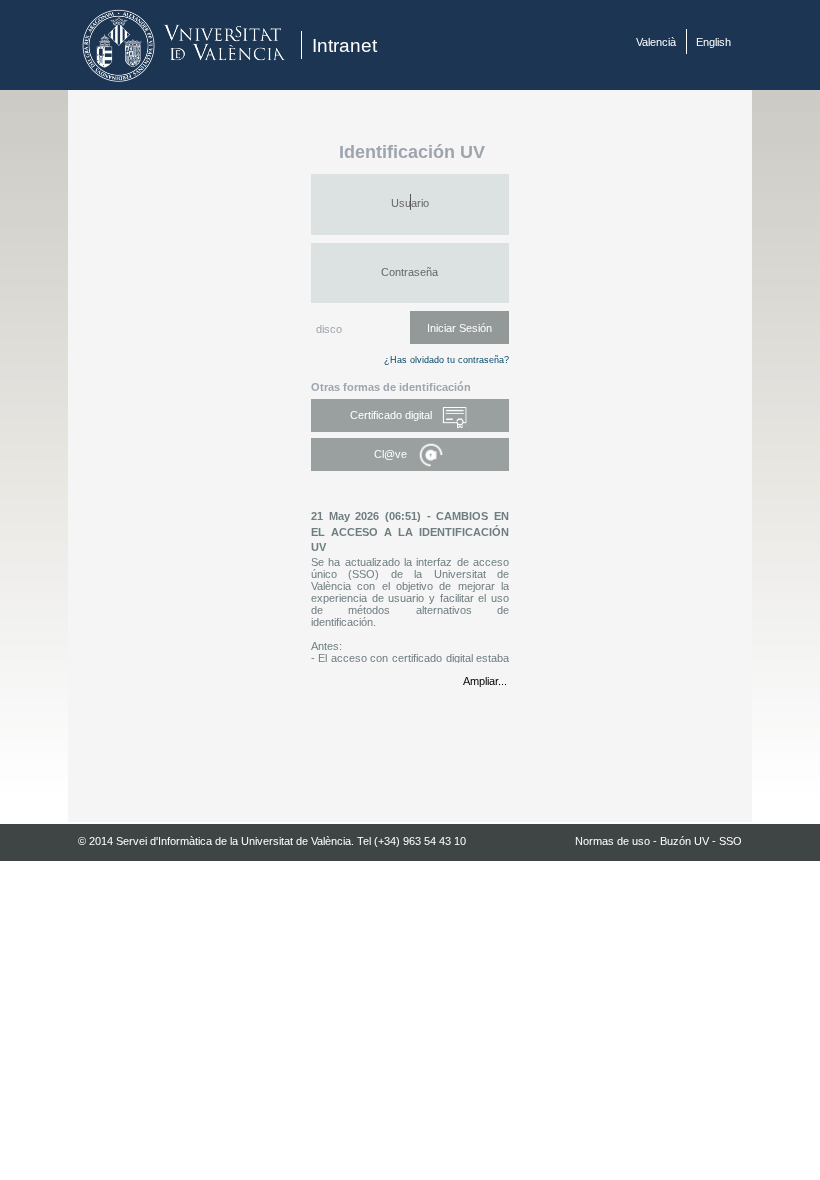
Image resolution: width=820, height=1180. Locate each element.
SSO (730, 841)
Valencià (656, 42)
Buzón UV (684, 841)
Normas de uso (612, 841)
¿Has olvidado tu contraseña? (446, 360)
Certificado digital (392, 415)
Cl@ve (392, 454)
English (713, 42)
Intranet (344, 45)
